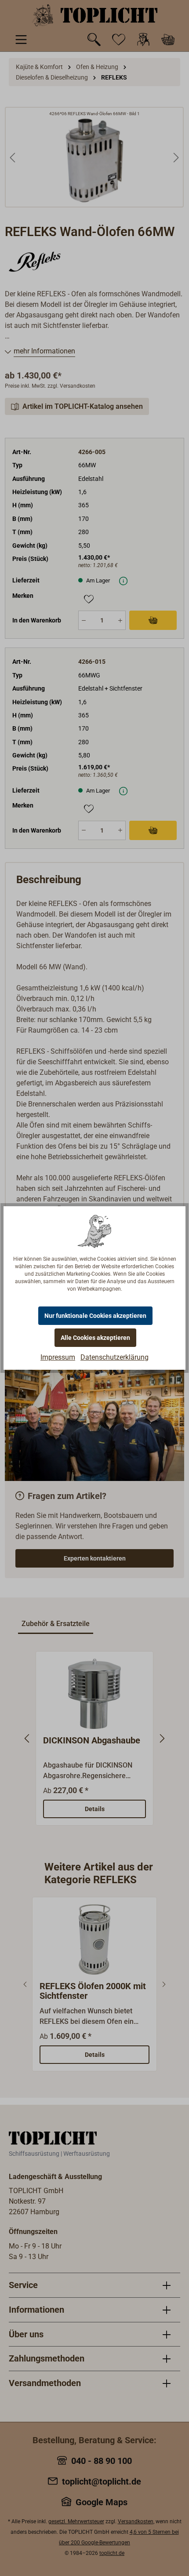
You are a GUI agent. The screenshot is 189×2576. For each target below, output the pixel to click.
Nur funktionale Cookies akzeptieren (95, 1316)
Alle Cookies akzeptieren (95, 1338)
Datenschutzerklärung (114, 1357)
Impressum (58, 1357)
